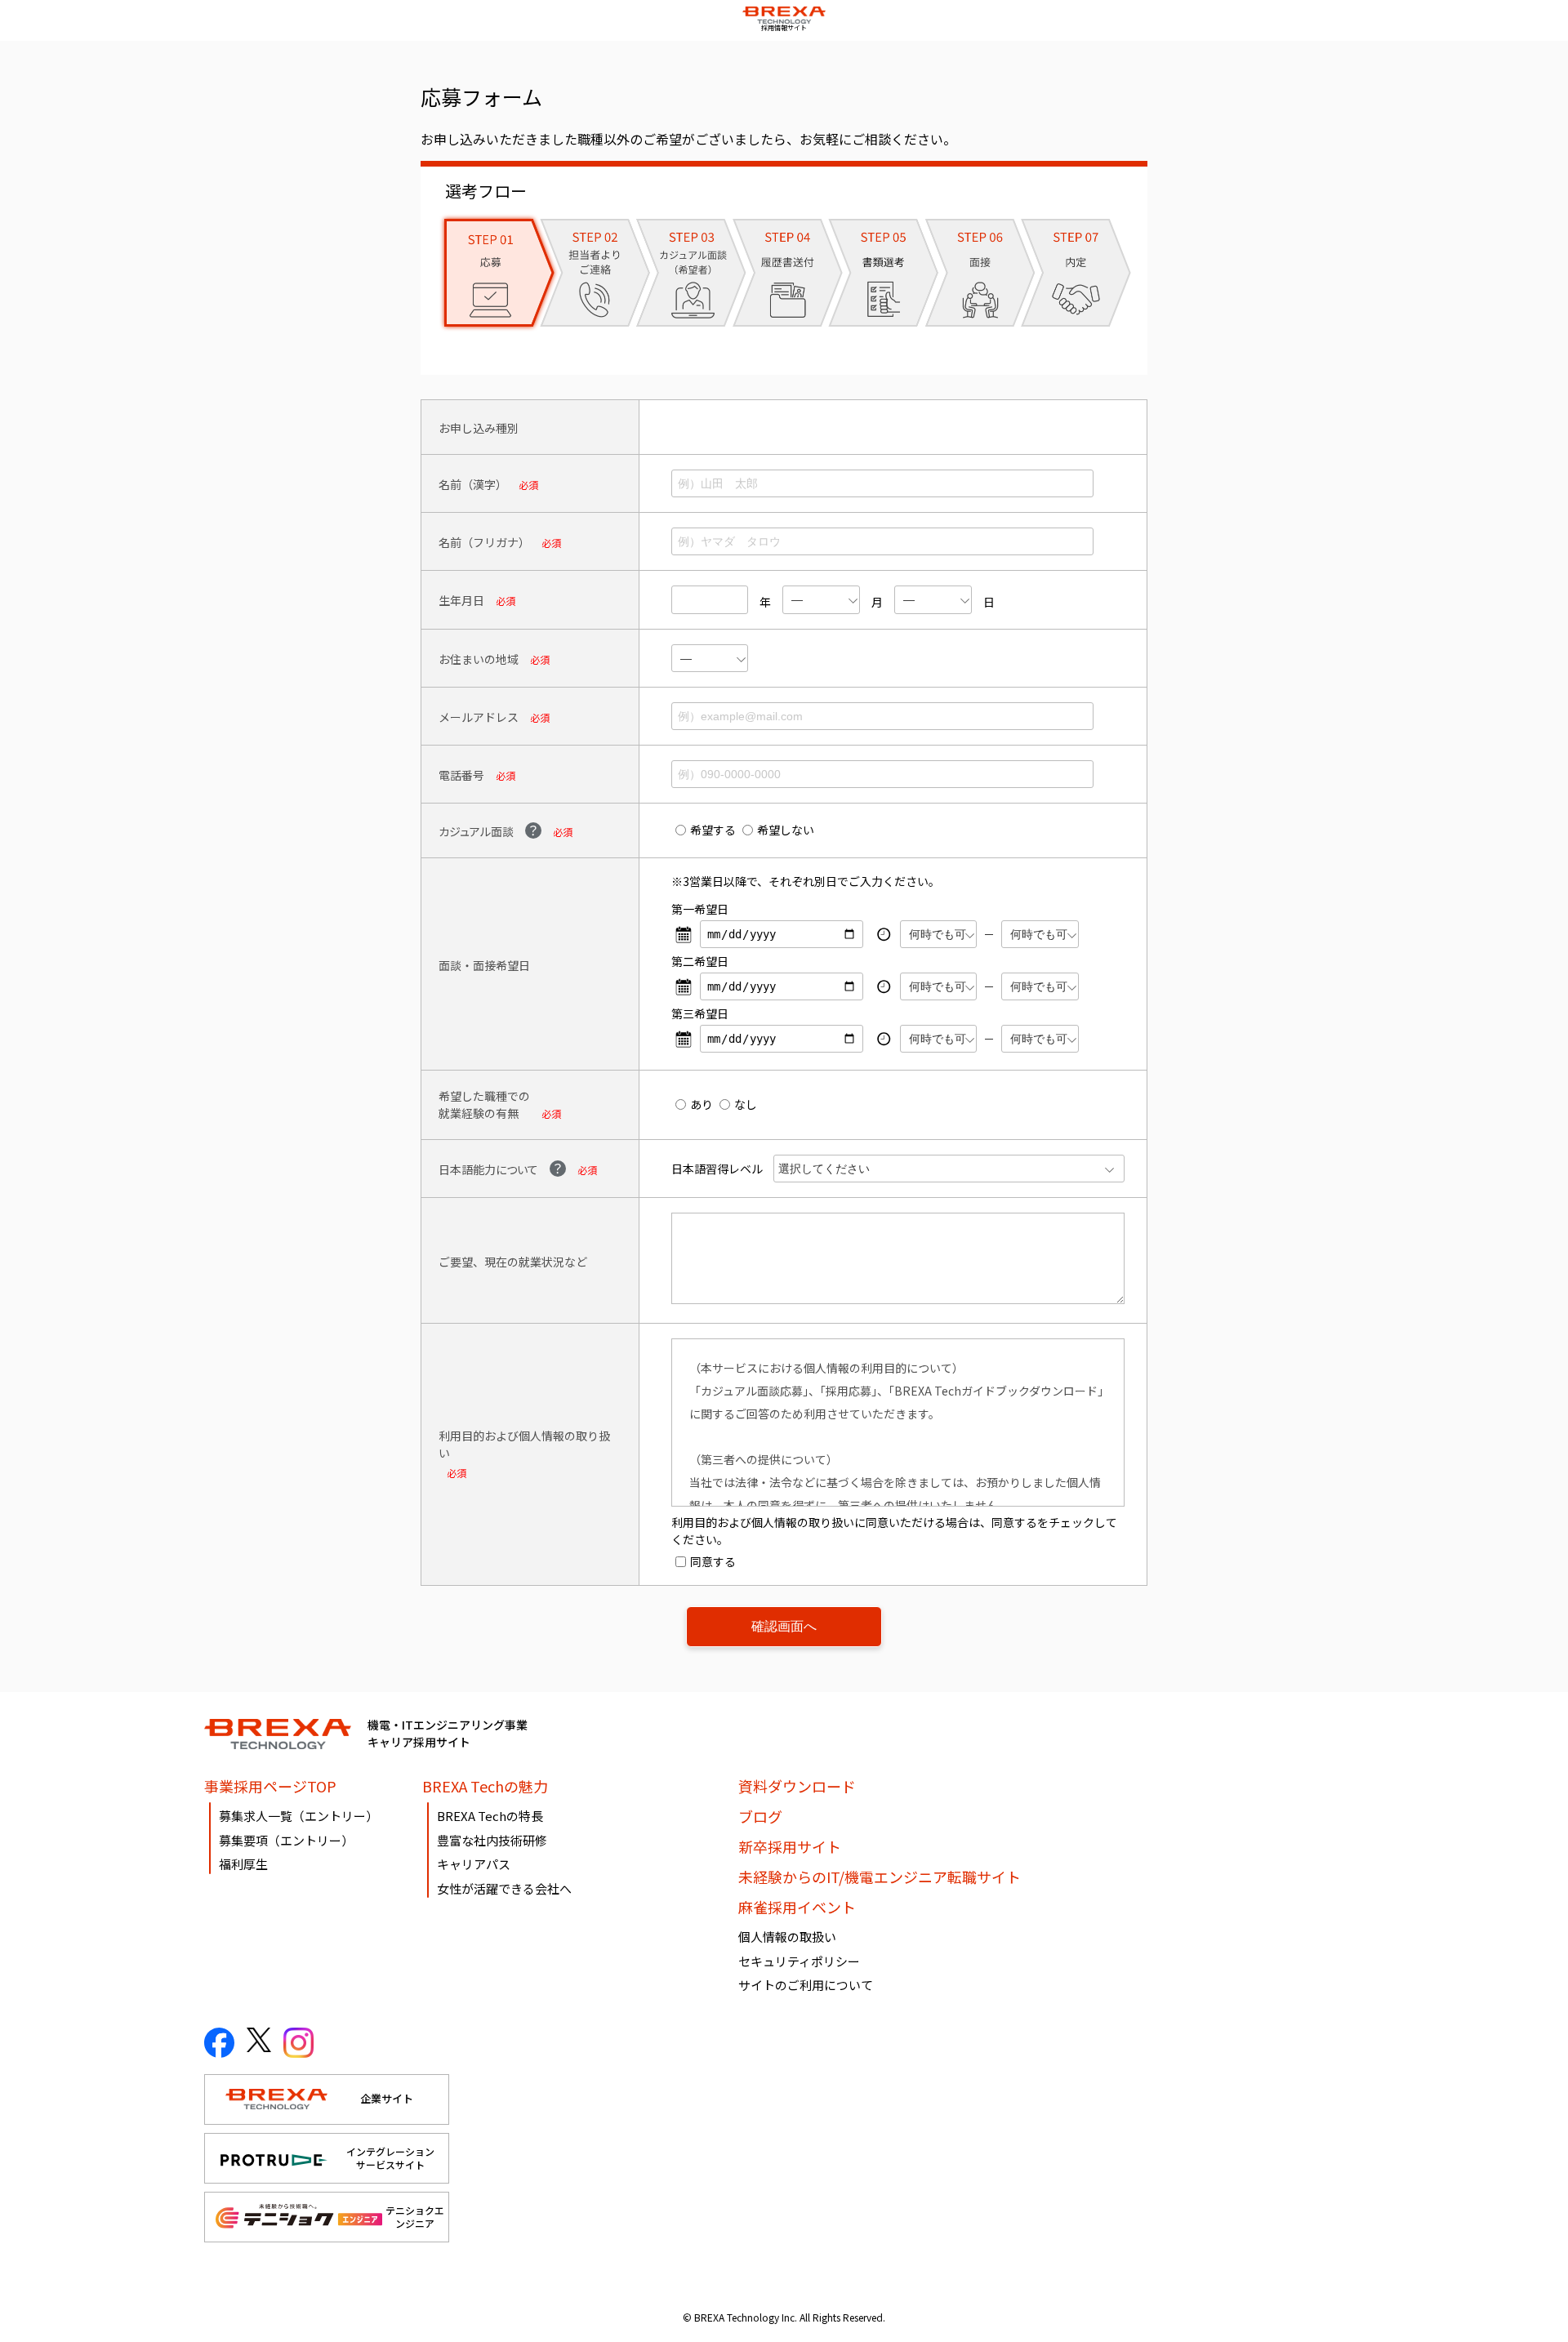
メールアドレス (479, 717)
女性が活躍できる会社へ (504, 1888)
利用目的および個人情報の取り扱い (524, 1444)
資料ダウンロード (797, 1786)
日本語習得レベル (717, 1169)
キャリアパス (474, 1864)
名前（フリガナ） (484, 542)
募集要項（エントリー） (286, 1840)
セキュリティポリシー (799, 1961)
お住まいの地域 (479, 659)
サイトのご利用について (806, 1985)
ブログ (760, 1816)
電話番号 (461, 775)
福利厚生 (243, 1864)
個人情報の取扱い (787, 1937)
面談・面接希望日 (484, 965)
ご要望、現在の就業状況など (513, 1262)
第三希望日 (700, 1013)
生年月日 (461, 600)
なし (746, 1104)
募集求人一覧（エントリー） (298, 1816)
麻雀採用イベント (797, 1907)
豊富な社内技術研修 (492, 1840)
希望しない (786, 830)
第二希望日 (700, 961)
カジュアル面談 (476, 831)
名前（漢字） (473, 484)
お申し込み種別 (479, 428)
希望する (713, 830)
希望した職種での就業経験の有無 (484, 1104)
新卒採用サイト (790, 1846)
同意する (713, 1561)
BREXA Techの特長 (490, 1816)
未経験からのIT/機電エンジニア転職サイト (880, 1877)
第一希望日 (700, 909)
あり (702, 1104)
